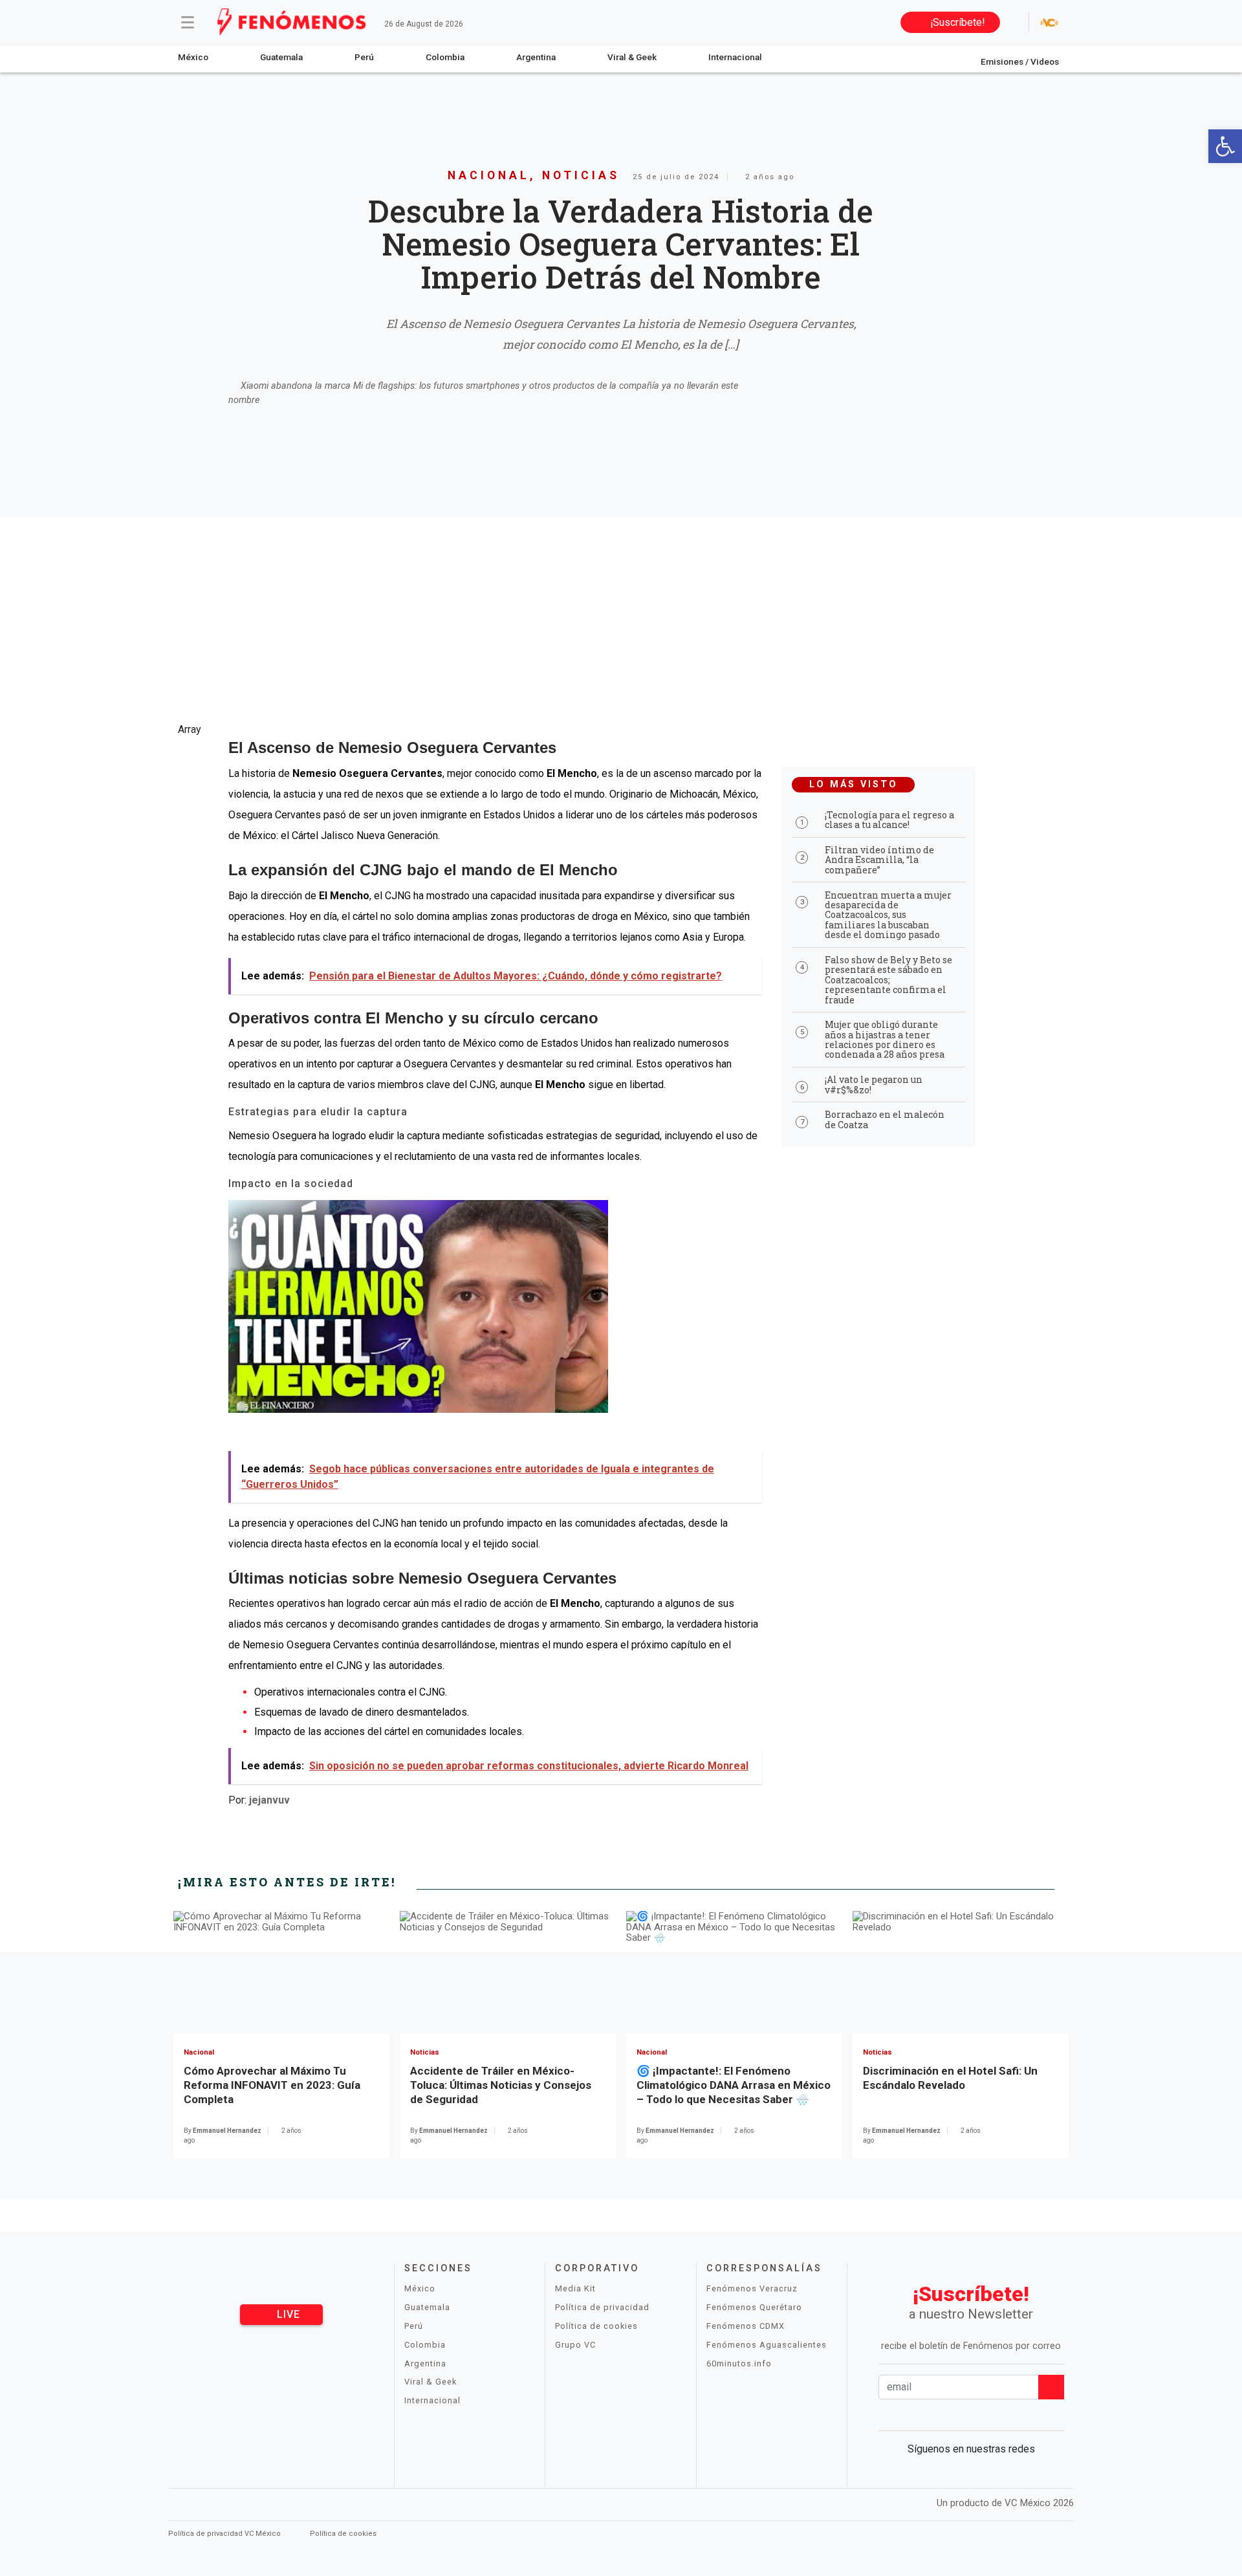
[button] (1225, 146)
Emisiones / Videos (1020, 61)
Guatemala (281, 57)
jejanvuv (269, 1800)
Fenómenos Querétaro (754, 2307)
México (193, 57)
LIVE (287, 2314)
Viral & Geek (632, 57)
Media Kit (575, 2288)
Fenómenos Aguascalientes (767, 2345)
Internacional (735, 57)
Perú (364, 57)
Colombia (445, 57)
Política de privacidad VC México (225, 2534)
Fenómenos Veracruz (752, 2288)
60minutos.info (739, 2363)
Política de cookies (596, 2326)
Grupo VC (575, 2345)
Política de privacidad (602, 2307)
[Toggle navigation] (188, 22)
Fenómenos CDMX (746, 2326)
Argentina (536, 57)
